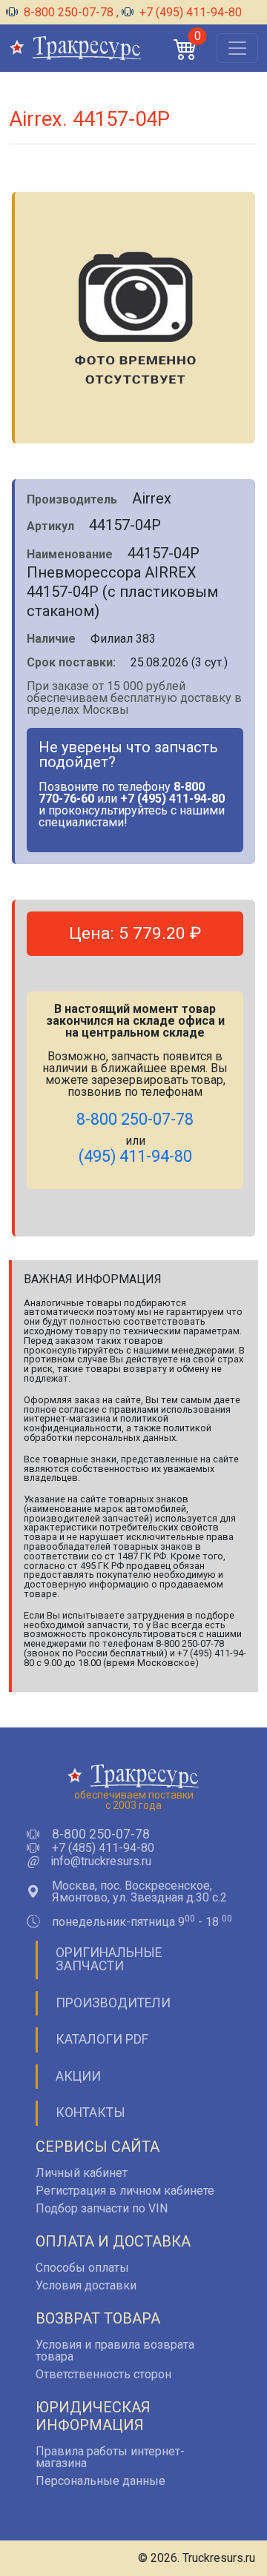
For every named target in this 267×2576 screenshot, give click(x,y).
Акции (78, 2076)
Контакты (90, 2112)
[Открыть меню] (237, 48)
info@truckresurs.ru (101, 1861)
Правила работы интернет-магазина (110, 2457)
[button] (185, 48)
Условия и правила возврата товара (115, 2351)
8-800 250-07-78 (69, 12)
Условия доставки (86, 2285)
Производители (113, 2003)
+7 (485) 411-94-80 (103, 1848)
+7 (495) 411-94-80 (189, 12)
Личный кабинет (82, 2173)
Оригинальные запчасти (109, 1959)
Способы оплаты (82, 2268)
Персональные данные (100, 2481)
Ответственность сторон (103, 2374)
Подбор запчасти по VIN (102, 2208)
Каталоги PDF (102, 2039)
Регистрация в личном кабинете (125, 2191)
